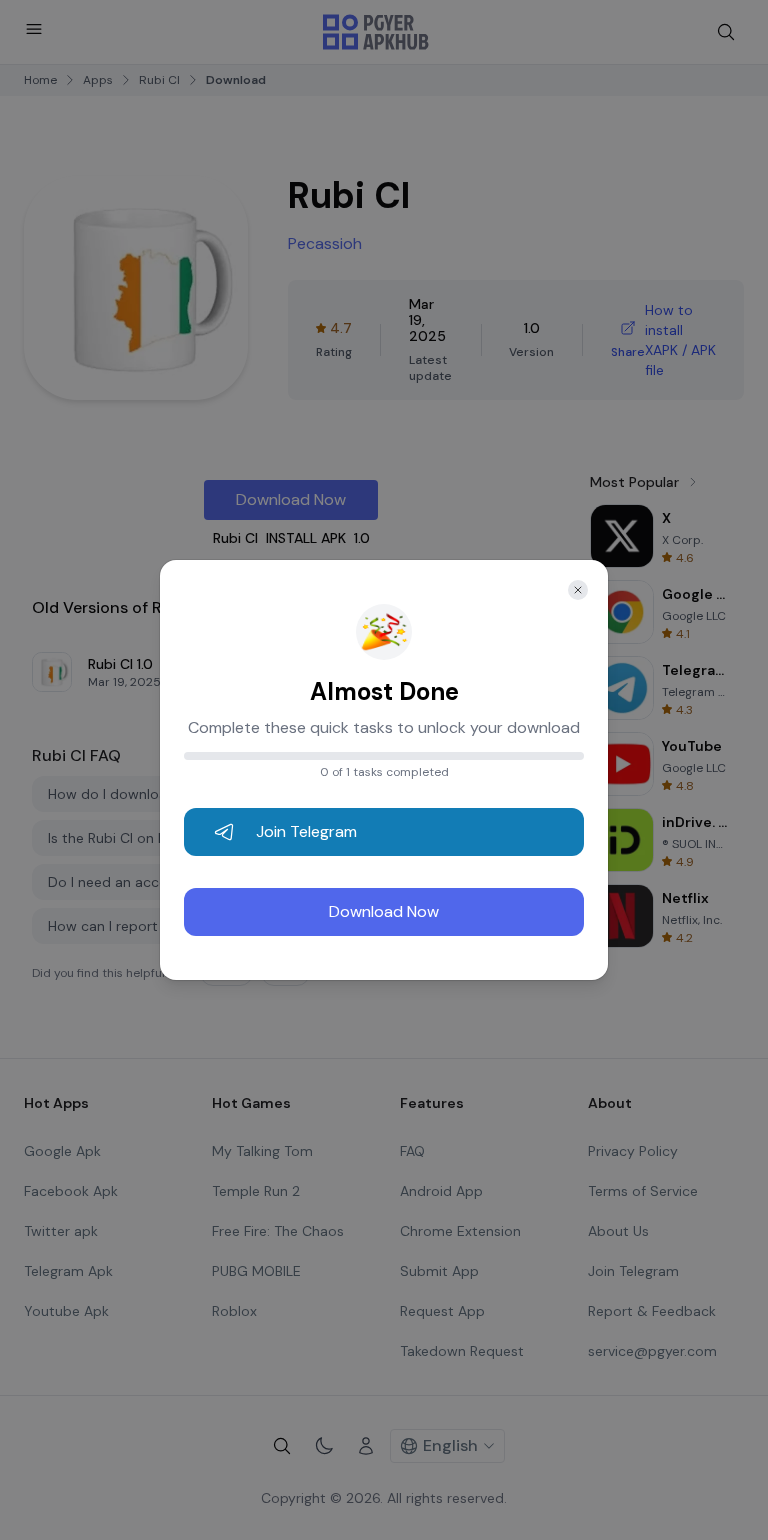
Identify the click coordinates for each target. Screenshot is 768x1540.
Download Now (384, 911)
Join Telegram (306, 831)
